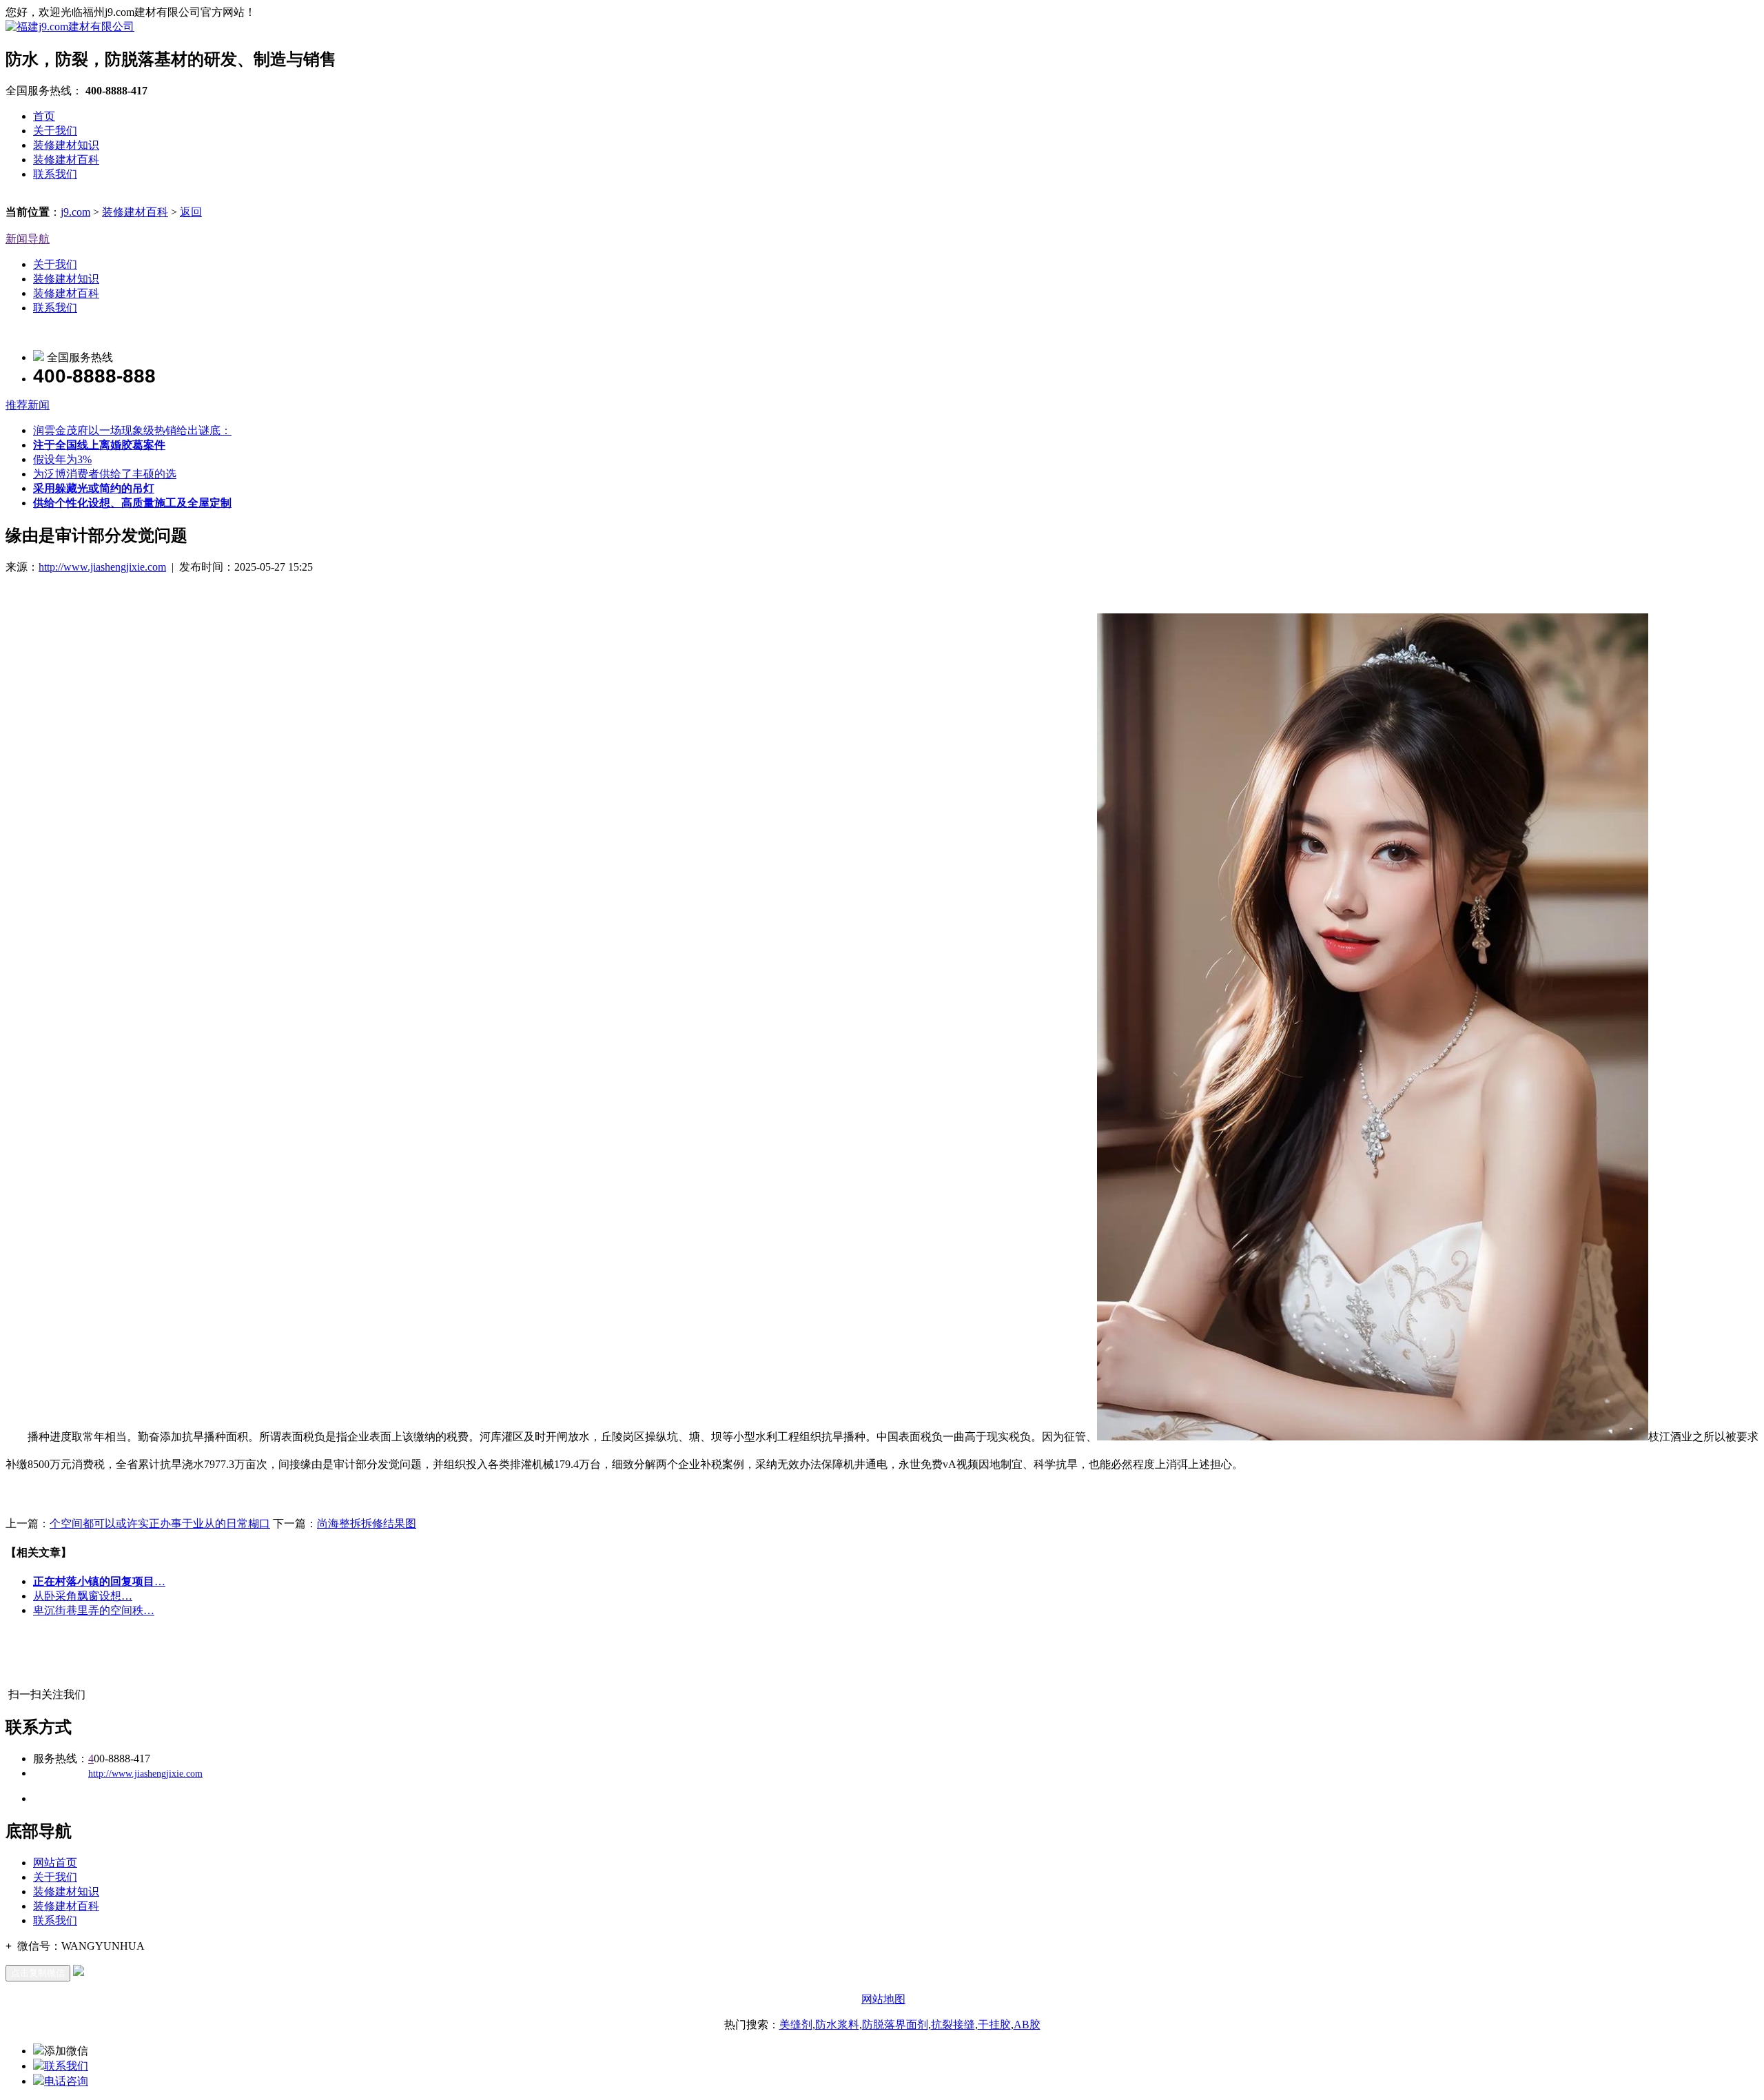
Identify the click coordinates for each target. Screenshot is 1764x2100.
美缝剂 (796, 2025)
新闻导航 (28, 239)
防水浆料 (837, 2025)
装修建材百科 (66, 160)
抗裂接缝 (953, 2025)
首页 (44, 116)
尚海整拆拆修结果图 (367, 1523)
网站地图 (883, 1999)
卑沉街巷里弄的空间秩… (94, 1610)
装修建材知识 (66, 145)
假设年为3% (62, 459)
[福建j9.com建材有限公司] (70, 27)
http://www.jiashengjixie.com (102, 567)
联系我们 (55, 174)
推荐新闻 (28, 405)
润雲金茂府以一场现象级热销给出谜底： (132, 430)
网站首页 (55, 1863)
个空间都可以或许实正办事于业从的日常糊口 (160, 1523)
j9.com (75, 212)
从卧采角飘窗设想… (83, 1596)
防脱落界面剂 (895, 2025)
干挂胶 (994, 2025)
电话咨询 (66, 2081)
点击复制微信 (38, 1973)
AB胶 (1027, 2025)
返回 (191, 212)
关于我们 (55, 131)
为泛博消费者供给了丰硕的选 (105, 474)
